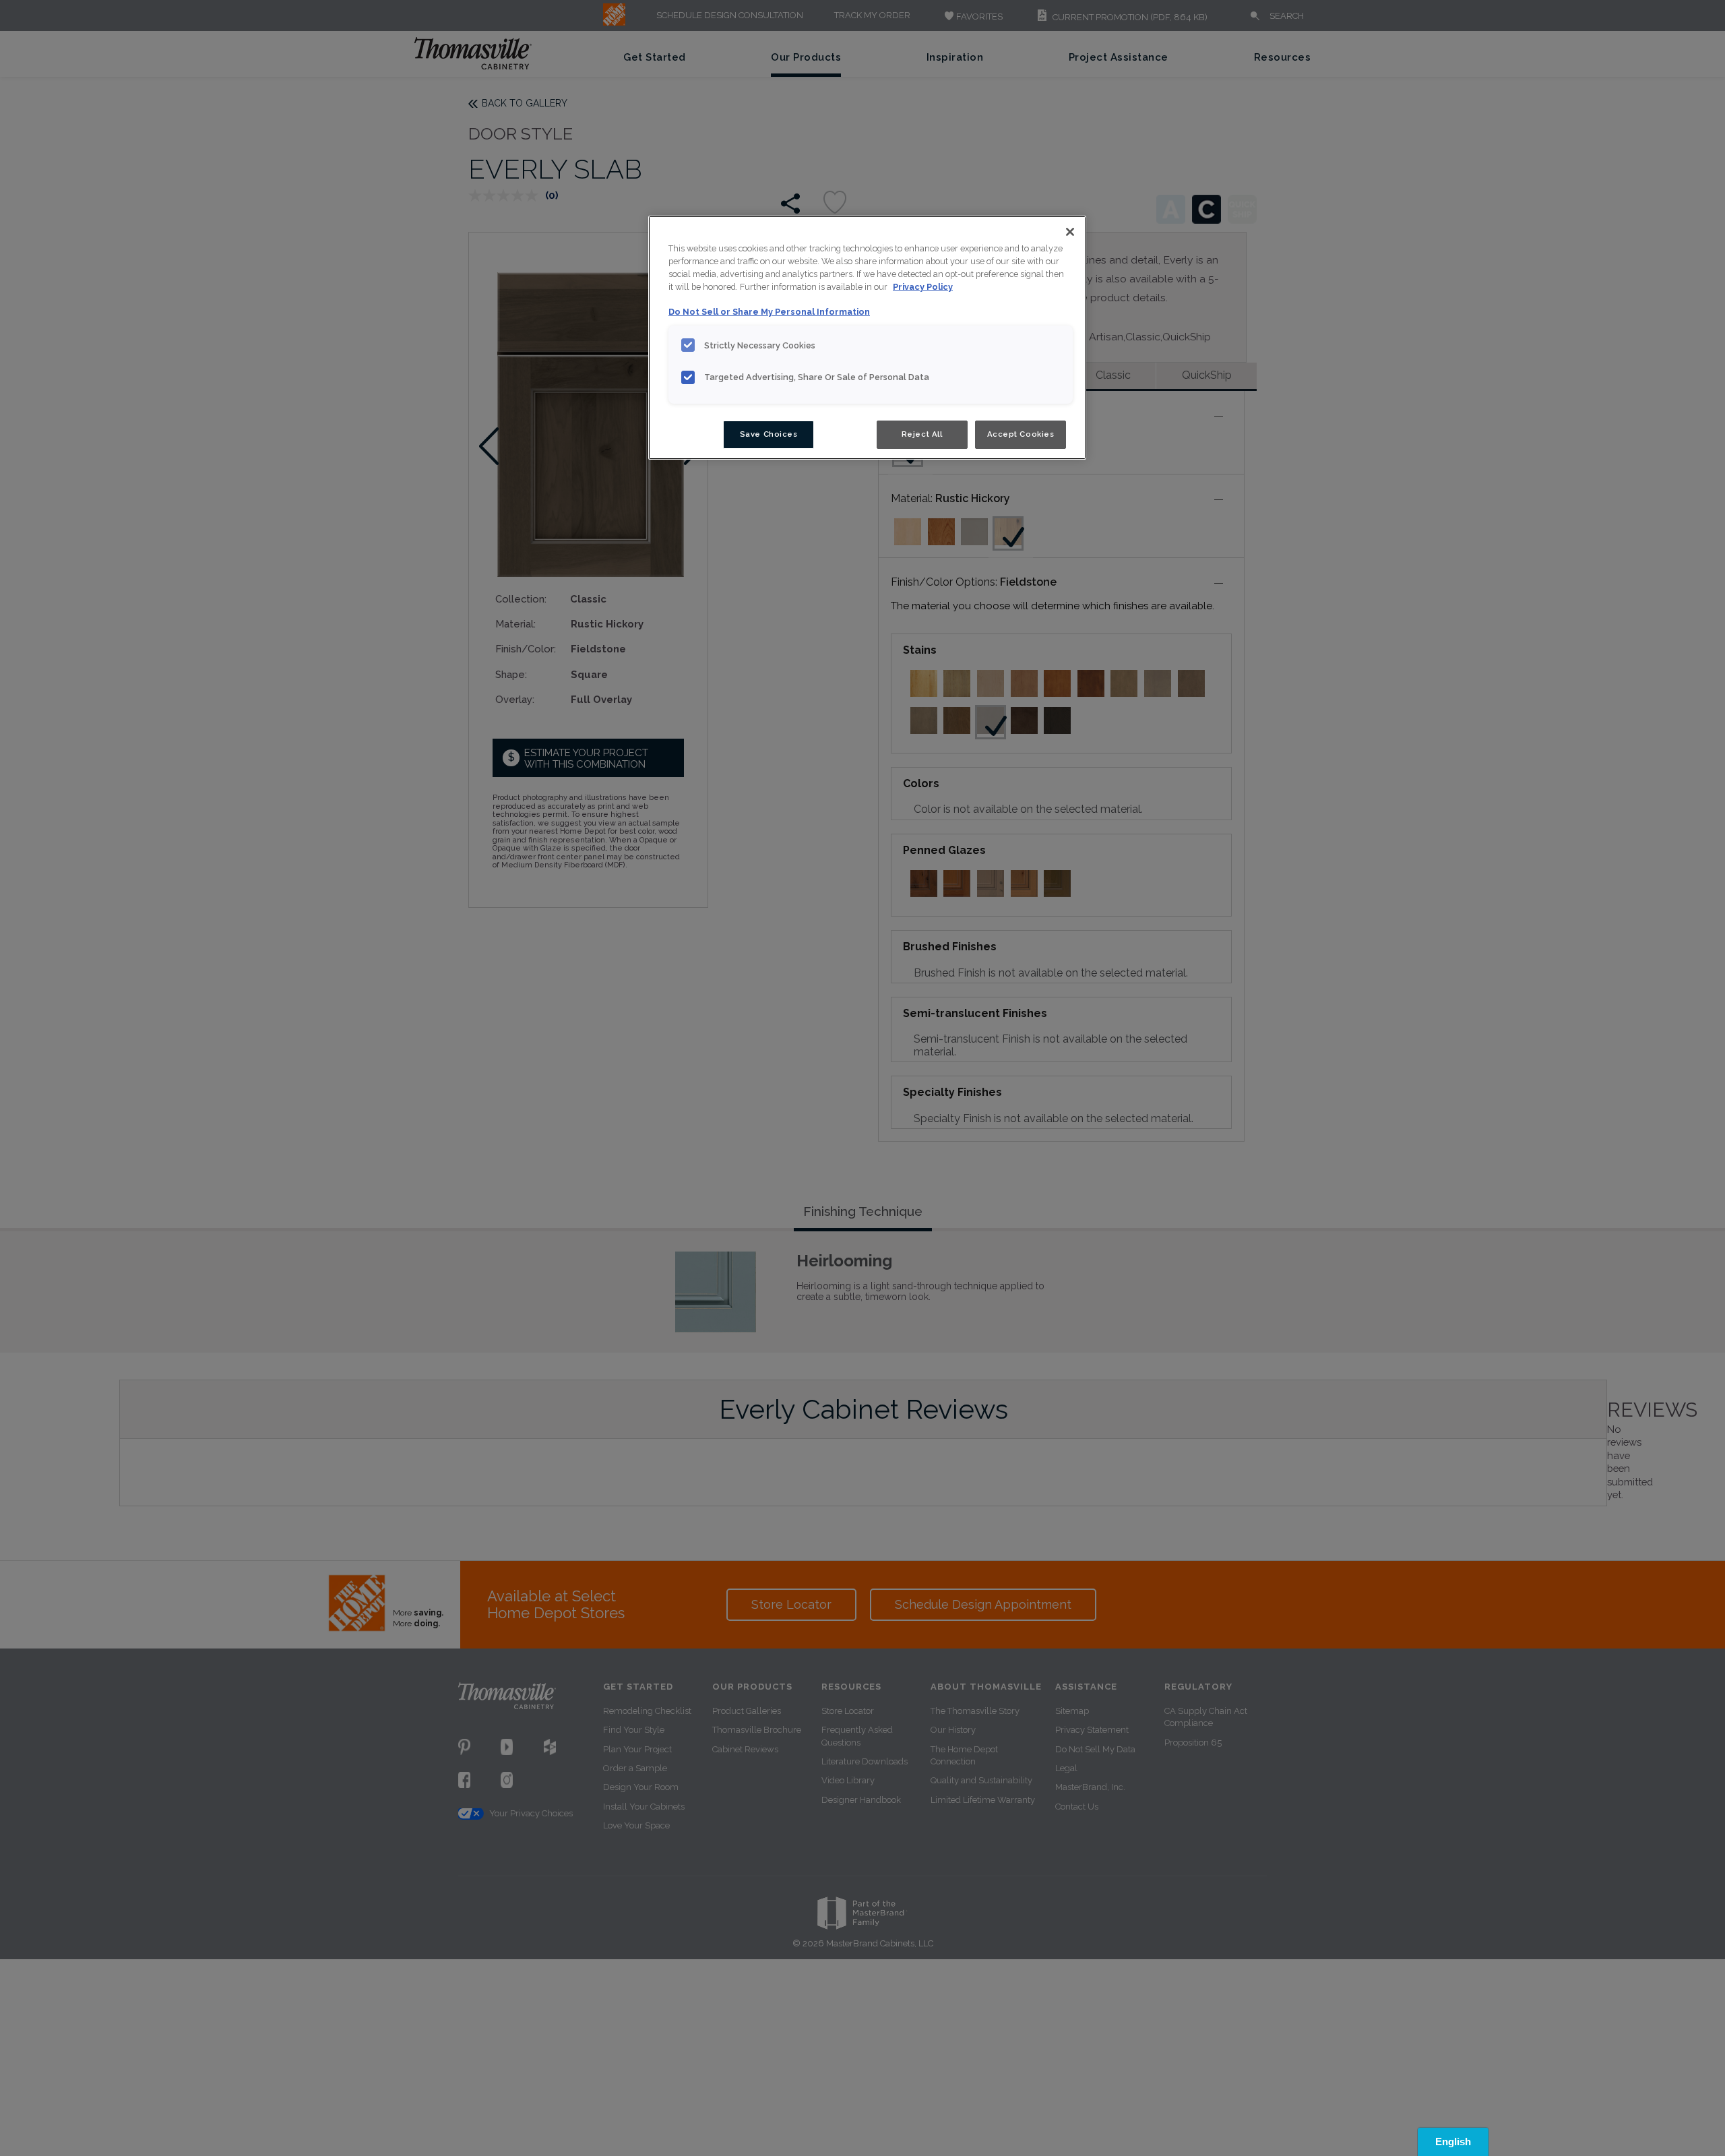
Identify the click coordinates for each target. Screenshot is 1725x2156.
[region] (867, 338)
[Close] (1070, 232)
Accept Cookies (1021, 434)
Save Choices (769, 434)
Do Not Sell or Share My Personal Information (769, 312)
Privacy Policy (923, 287)
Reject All (922, 434)
